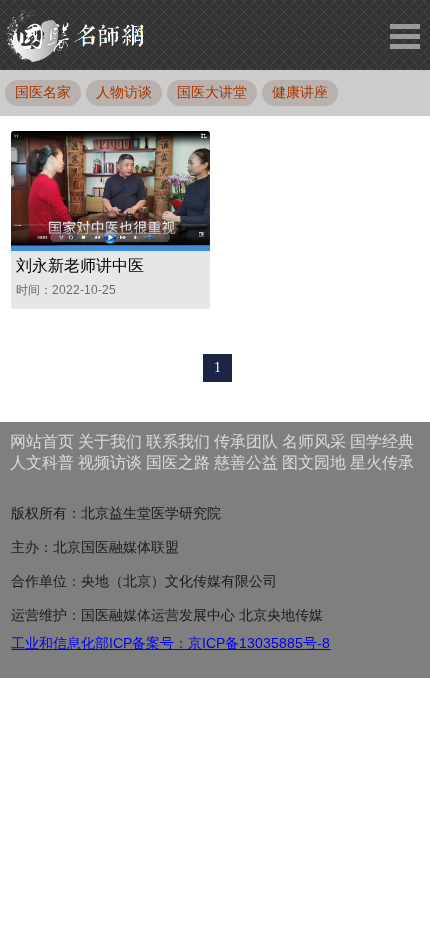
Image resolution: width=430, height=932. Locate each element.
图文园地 (314, 462)
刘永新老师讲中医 (80, 265)
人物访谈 (124, 92)
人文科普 (42, 462)
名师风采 (314, 441)
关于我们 (110, 441)
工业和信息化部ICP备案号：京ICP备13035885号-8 (170, 643)
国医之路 (178, 462)
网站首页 (42, 441)
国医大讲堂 (212, 92)
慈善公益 (246, 462)
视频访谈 (110, 462)
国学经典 (382, 441)
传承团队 (246, 441)
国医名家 (43, 92)
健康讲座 (300, 92)
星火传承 (382, 462)
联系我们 (178, 441)
